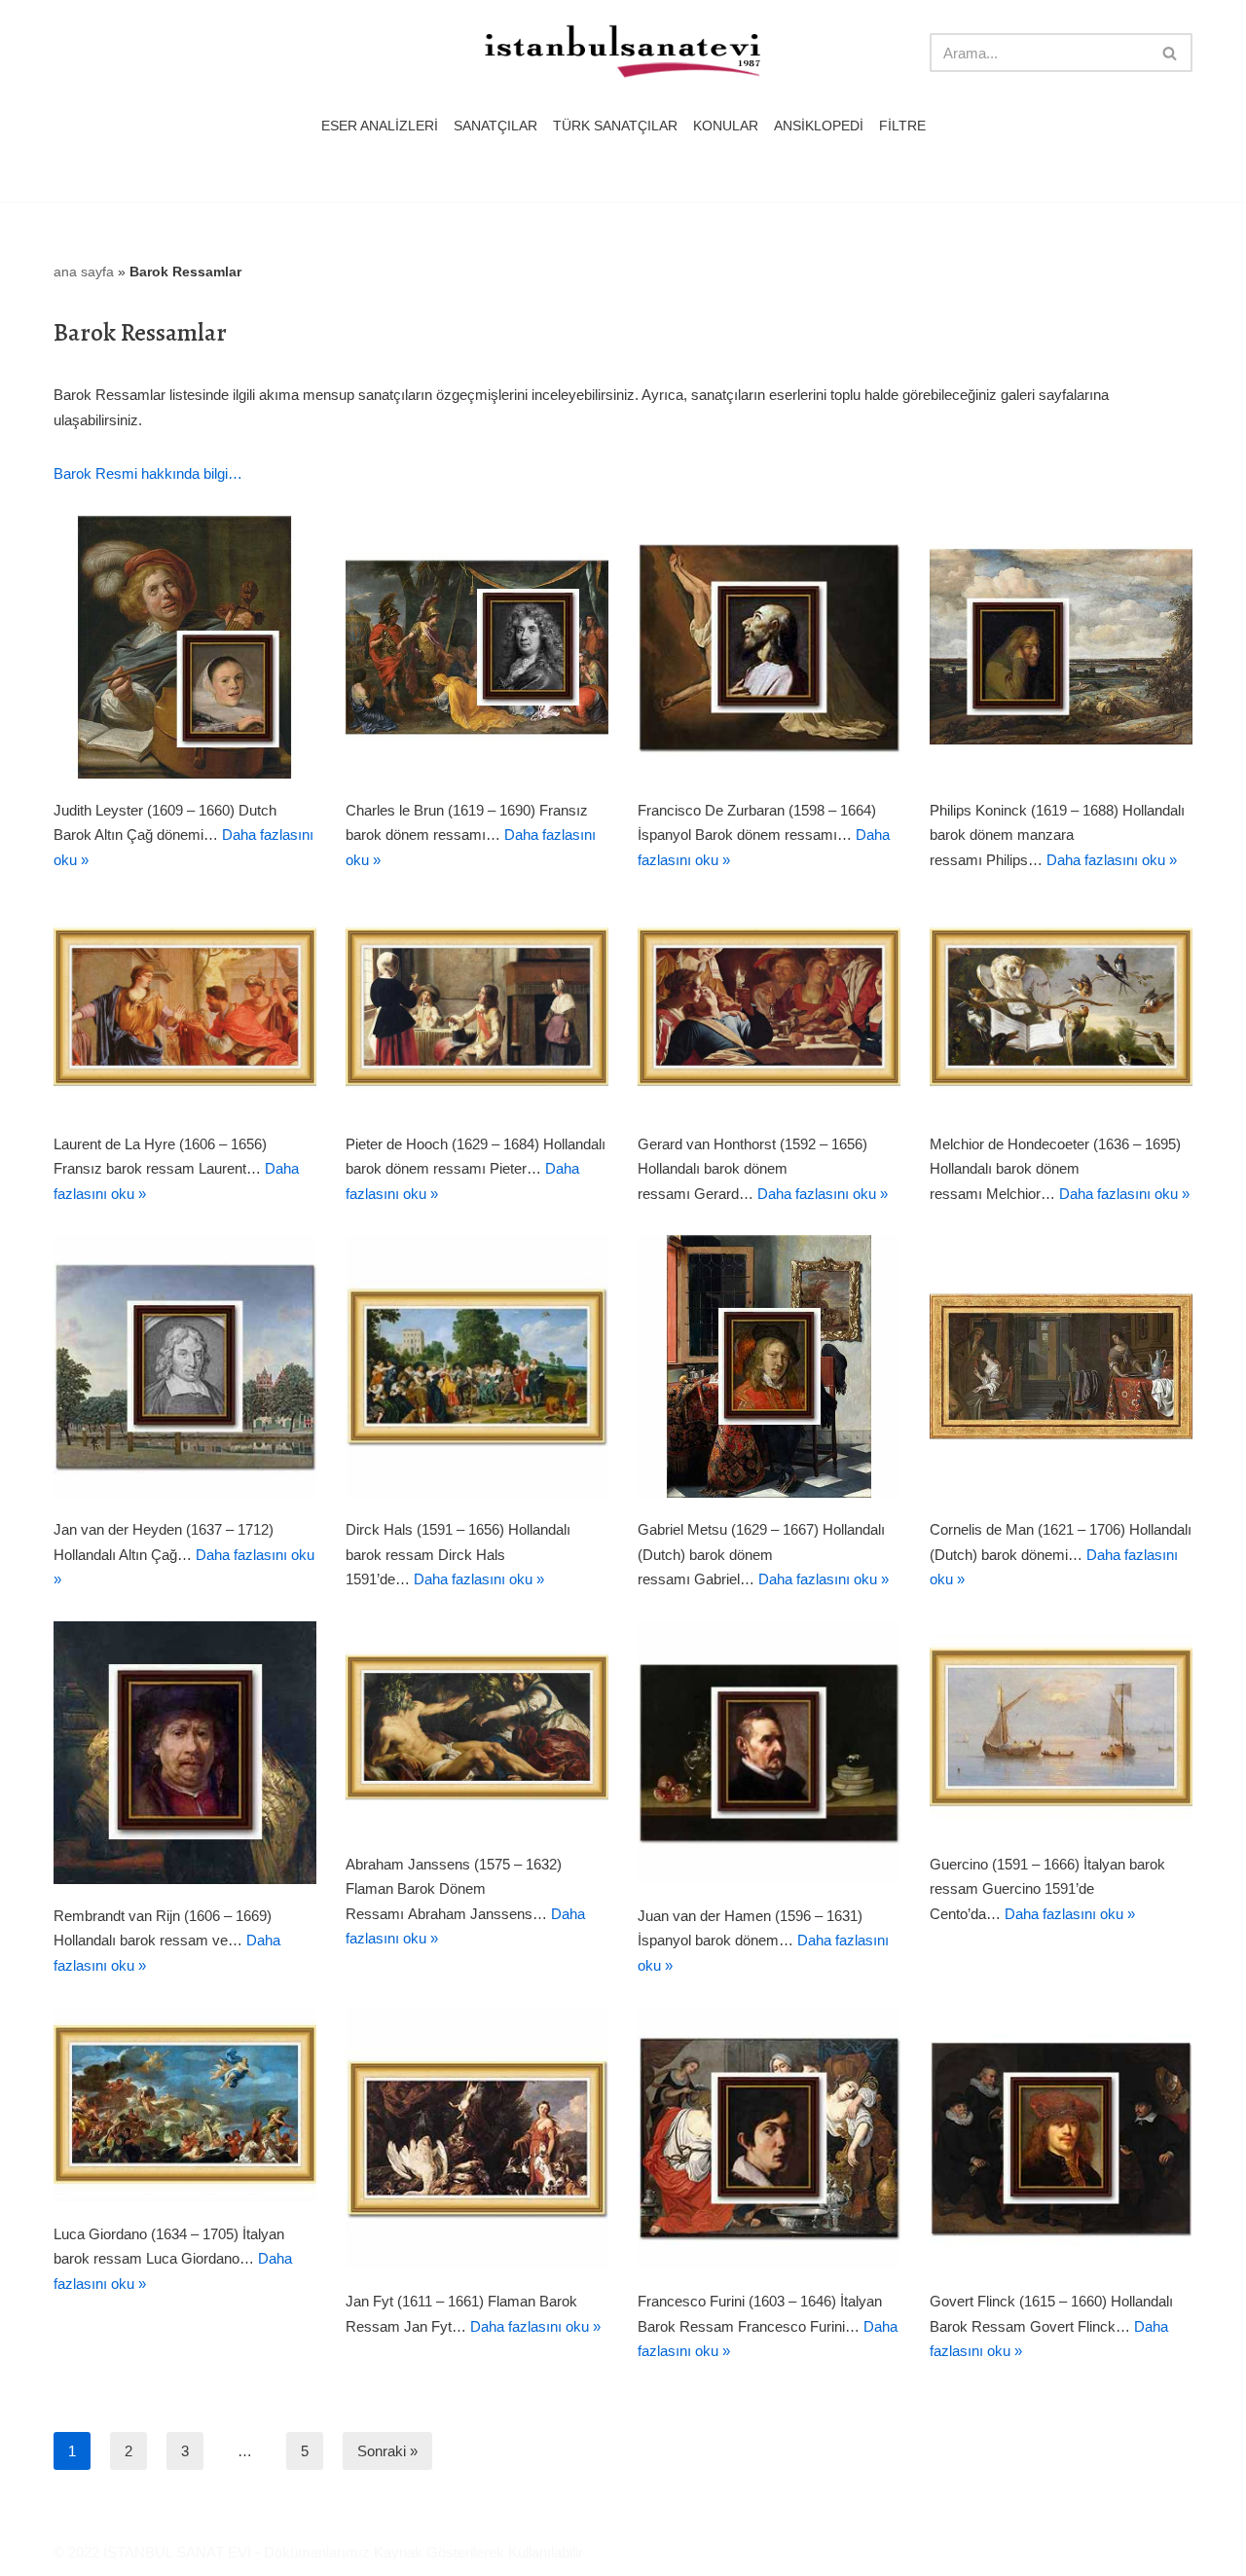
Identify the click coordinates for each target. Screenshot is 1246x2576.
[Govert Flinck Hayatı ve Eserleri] (1061, 2138)
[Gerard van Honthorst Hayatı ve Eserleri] (769, 1007)
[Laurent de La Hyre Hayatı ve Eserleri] (185, 1007)
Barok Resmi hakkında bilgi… (148, 473)
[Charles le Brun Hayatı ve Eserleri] (477, 647)
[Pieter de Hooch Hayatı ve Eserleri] (477, 1007)
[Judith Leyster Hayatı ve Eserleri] (185, 647)
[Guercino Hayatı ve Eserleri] (1061, 1727)
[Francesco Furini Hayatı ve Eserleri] (769, 2138)
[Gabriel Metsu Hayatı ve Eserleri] (769, 1366)
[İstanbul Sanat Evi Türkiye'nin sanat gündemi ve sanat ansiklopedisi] (623, 53)
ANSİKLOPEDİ (819, 126)
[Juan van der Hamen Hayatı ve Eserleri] (769, 1753)
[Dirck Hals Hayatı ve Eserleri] (477, 1366)
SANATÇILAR (495, 126)
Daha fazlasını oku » (1112, 860)
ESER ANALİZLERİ (380, 126)
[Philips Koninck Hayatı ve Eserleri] (1061, 647)
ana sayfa (84, 272)
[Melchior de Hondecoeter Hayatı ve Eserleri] (1061, 1007)
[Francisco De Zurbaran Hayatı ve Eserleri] (769, 647)
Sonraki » (387, 2451)
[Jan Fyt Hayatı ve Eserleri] (477, 2138)
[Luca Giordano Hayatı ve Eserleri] (185, 2104)
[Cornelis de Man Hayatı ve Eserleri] (1061, 1366)
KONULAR (726, 126)
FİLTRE (902, 126)
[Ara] (1171, 53)
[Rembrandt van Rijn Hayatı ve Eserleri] (185, 1753)
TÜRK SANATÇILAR (615, 126)
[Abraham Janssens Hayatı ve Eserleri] (477, 1727)
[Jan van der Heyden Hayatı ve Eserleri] (185, 1366)
